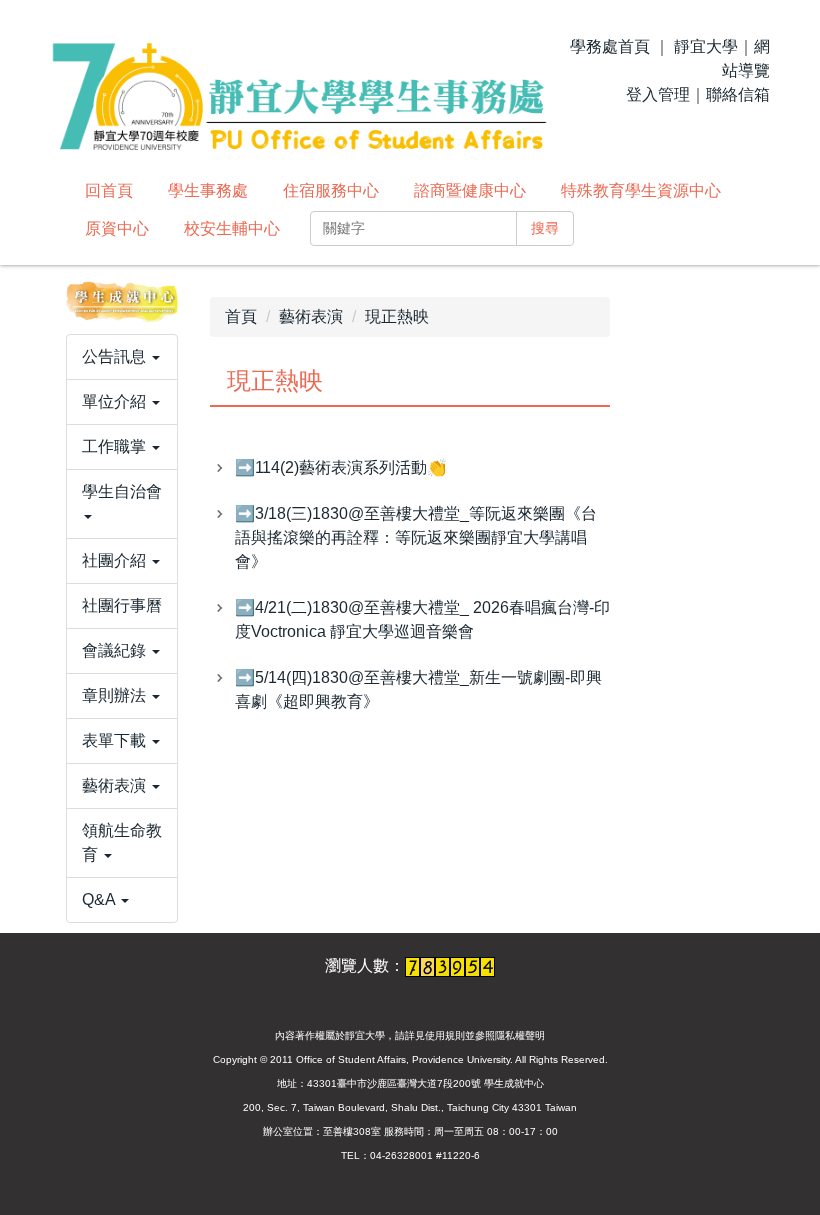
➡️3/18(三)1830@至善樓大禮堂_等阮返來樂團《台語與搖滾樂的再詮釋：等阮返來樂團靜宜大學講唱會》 (416, 537)
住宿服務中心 (331, 190)
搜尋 (545, 228)
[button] (122, 357)
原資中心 (117, 228)
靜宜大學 (706, 46)
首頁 (241, 316)
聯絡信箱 (738, 94)
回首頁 (109, 190)
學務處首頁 (610, 46)
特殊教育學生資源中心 (641, 190)
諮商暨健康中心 (470, 190)
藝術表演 (311, 316)
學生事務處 (208, 190)
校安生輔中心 (232, 228)
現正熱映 (397, 316)
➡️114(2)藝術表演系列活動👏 (341, 467)
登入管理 (658, 94)
